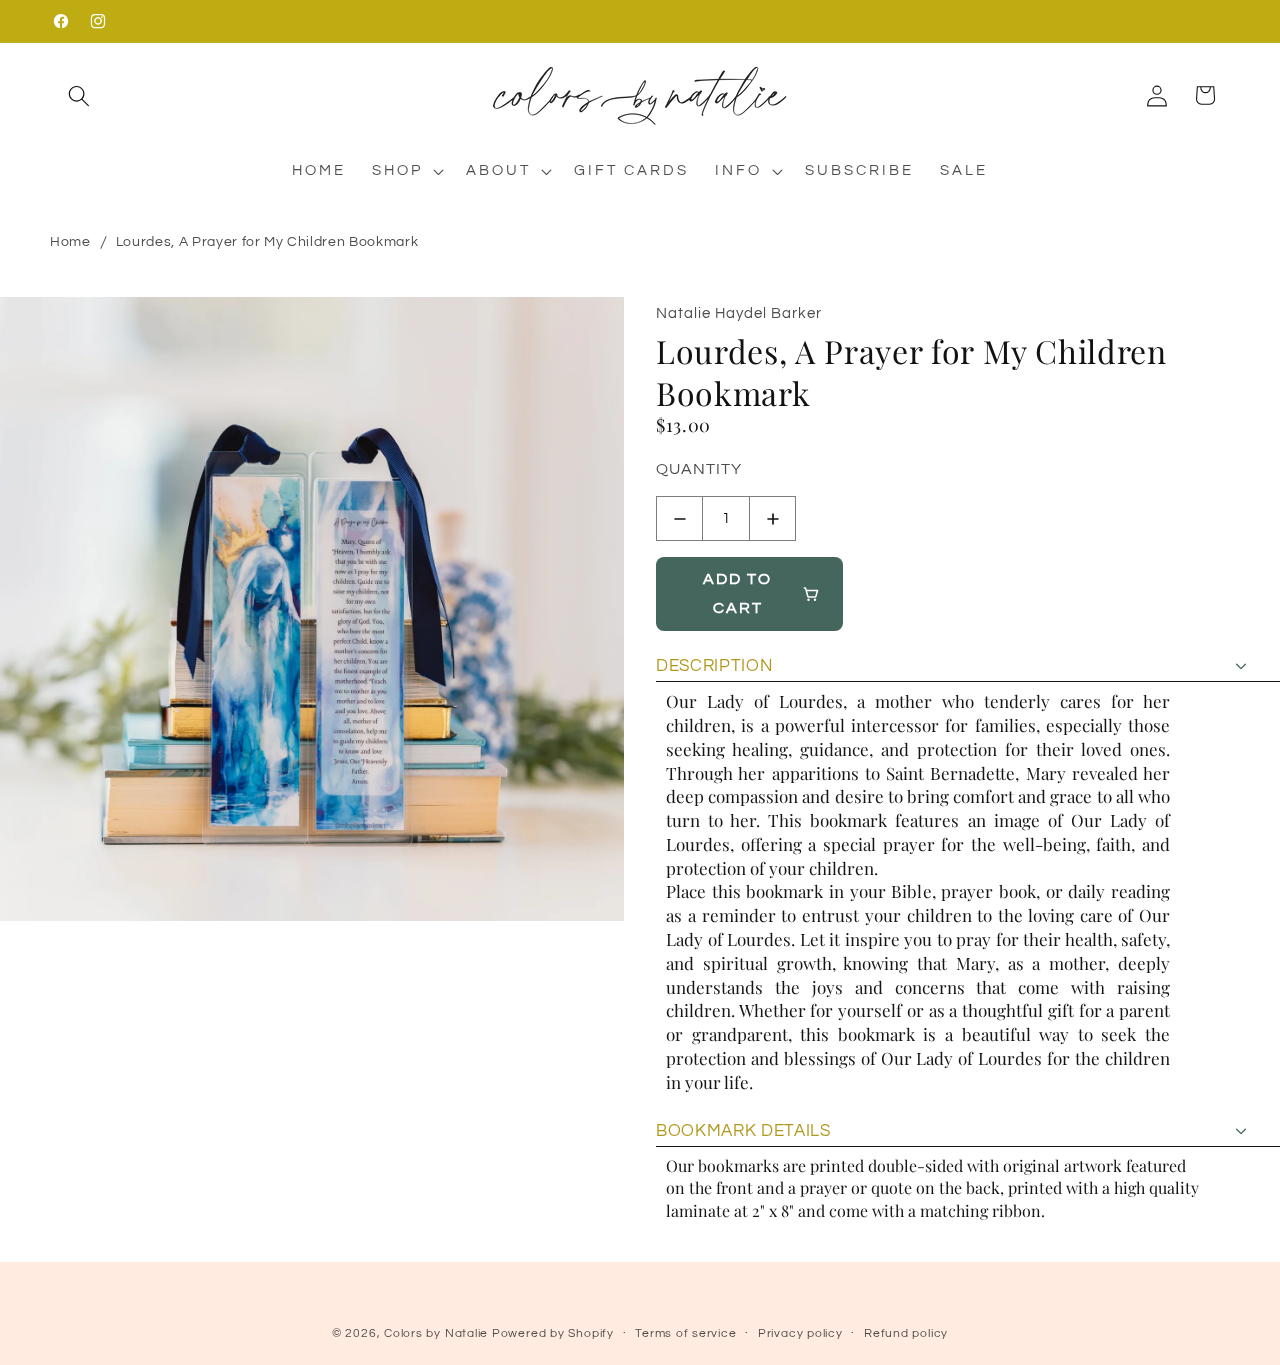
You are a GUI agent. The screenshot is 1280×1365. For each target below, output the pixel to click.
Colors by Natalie (436, 1333)
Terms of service (685, 1333)
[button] (79, 95)
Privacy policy (800, 1333)
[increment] (772, 518)
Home (70, 242)
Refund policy (906, 1333)
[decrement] (679, 518)
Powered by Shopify (553, 1333)
